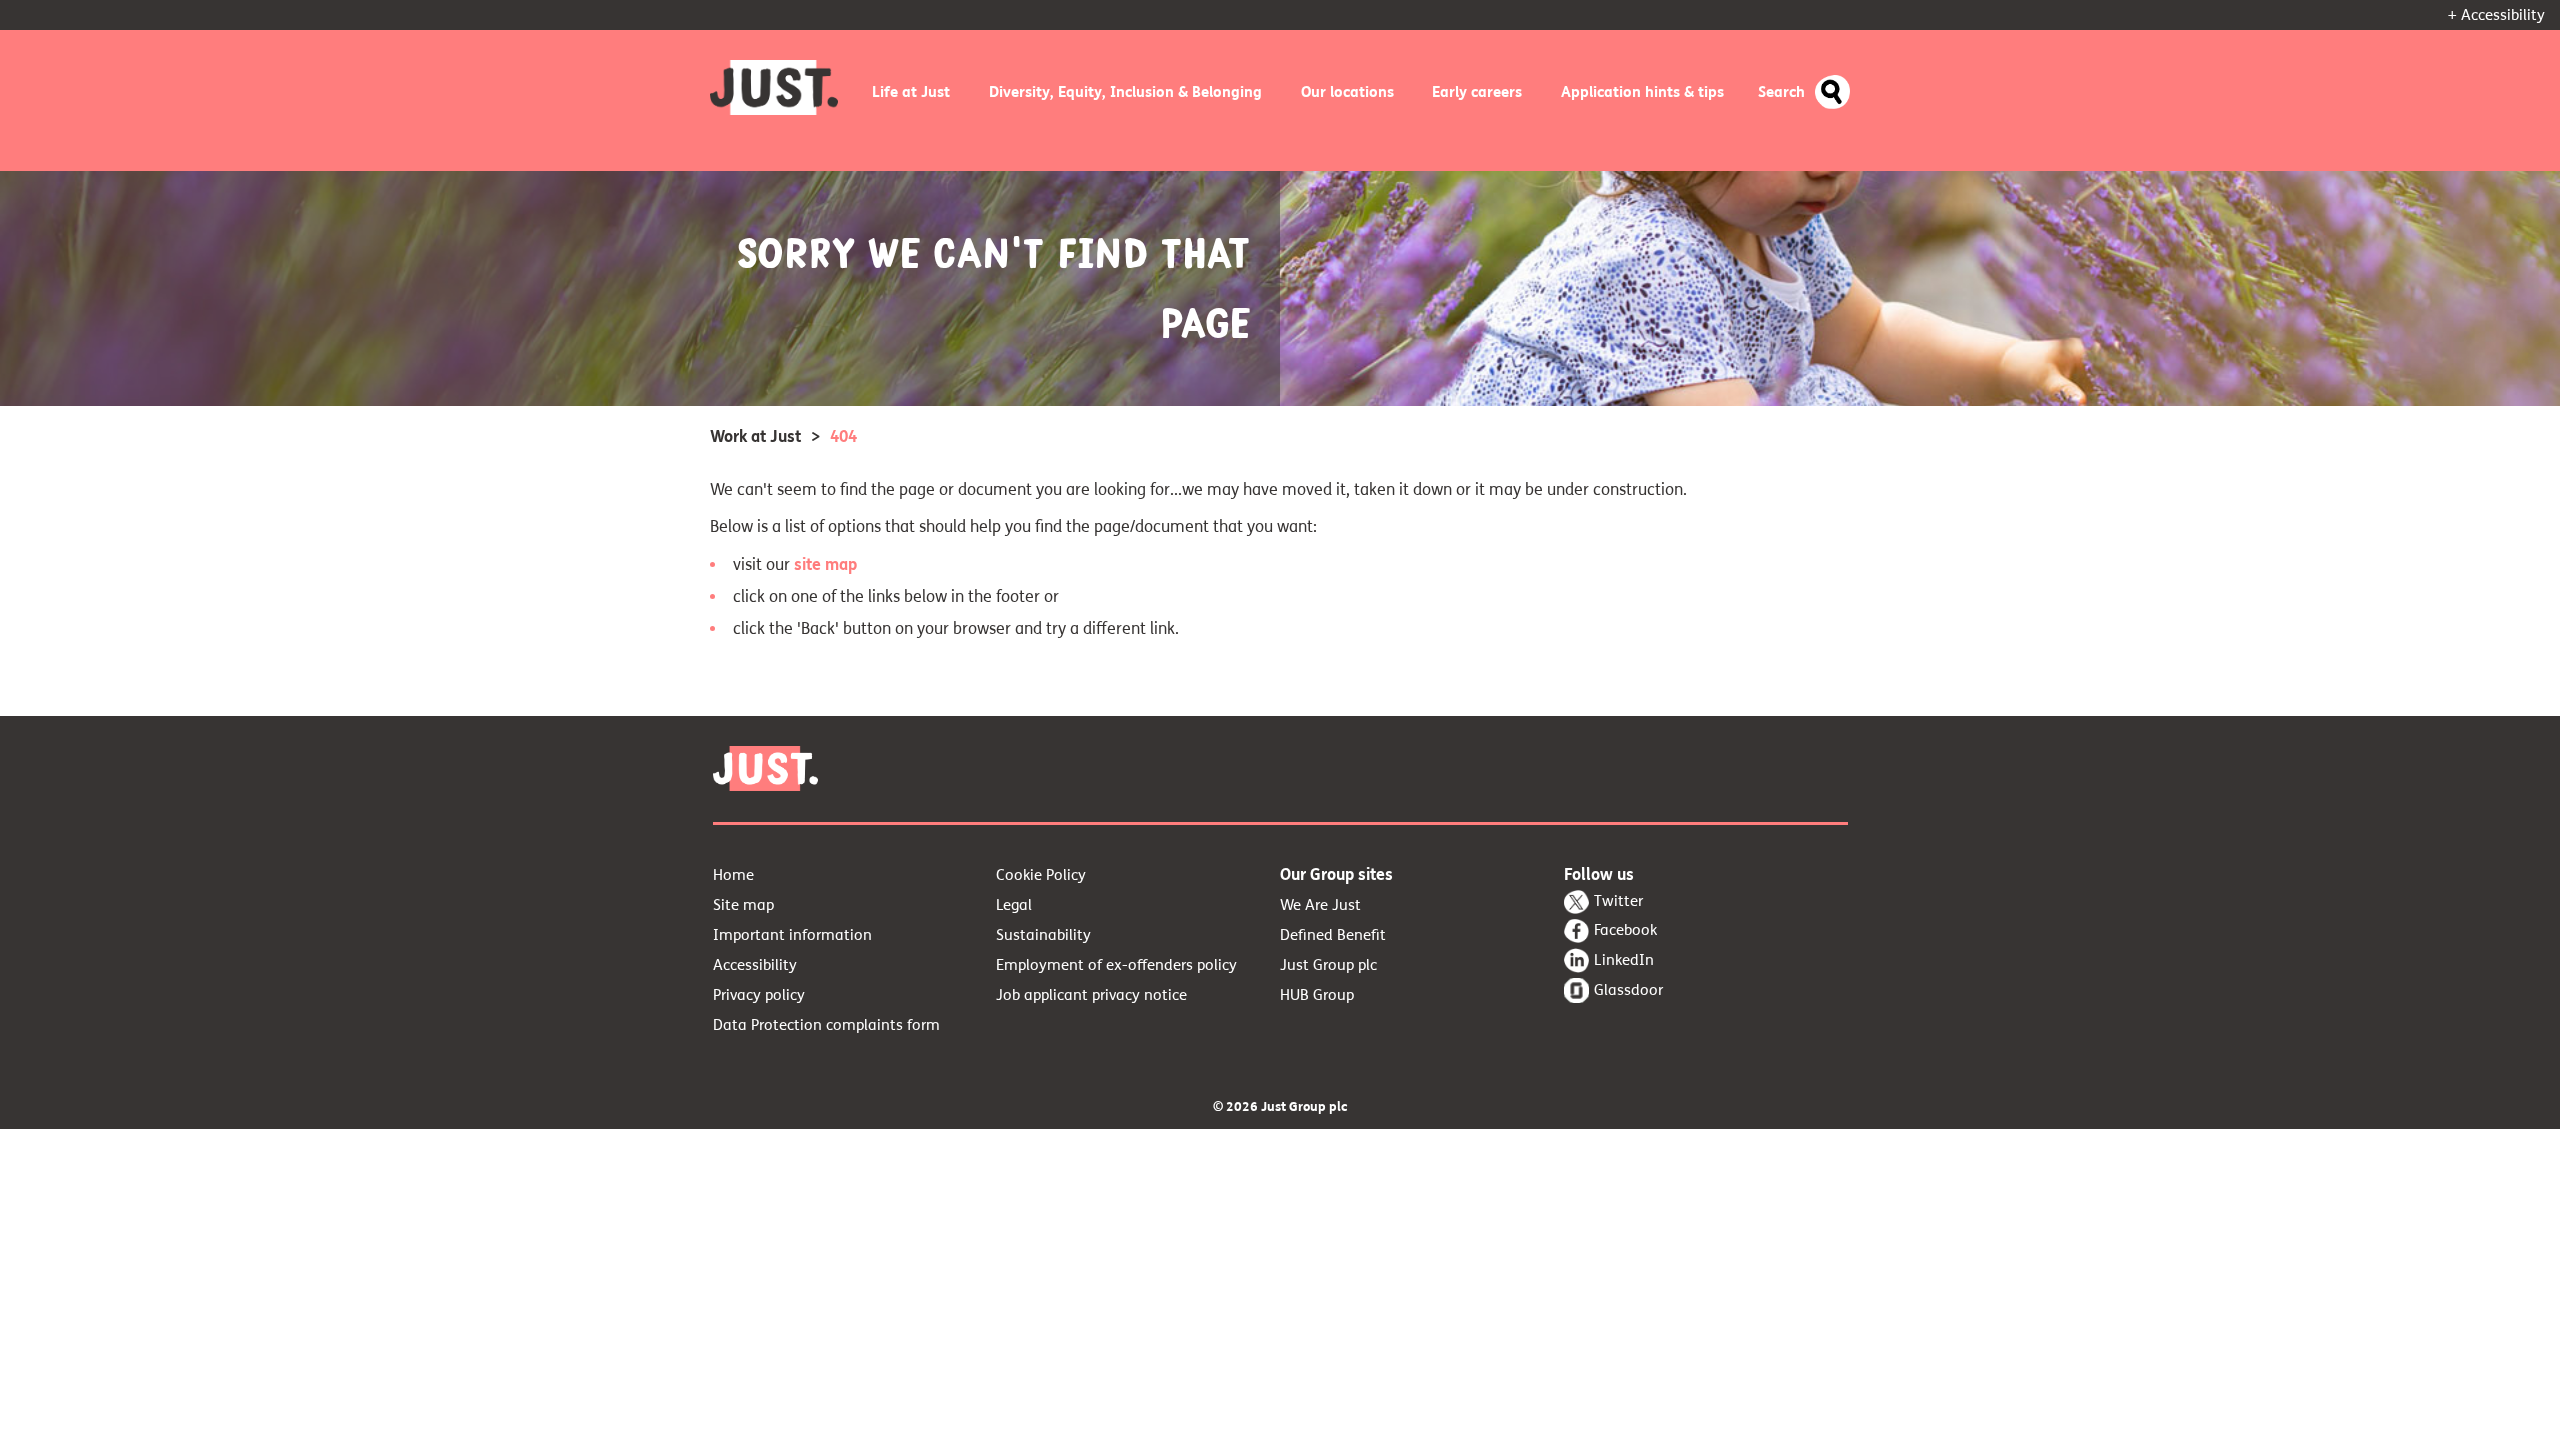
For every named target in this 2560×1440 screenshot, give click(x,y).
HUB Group (1317, 995)
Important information (792, 935)
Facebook (1625, 930)
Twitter (1618, 901)
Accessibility (755, 965)
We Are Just (1320, 905)
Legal (1014, 905)
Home (733, 875)
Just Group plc (1328, 965)
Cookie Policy (1041, 875)
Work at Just (755, 436)
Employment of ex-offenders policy (1116, 965)
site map (825, 564)
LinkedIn (1624, 960)
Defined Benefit (1333, 935)
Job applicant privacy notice (1091, 995)
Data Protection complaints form (826, 1025)
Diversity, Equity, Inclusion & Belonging (1125, 92)
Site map (743, 905)
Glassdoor (1628, 990)
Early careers (1477, 92)
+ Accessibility (2496, 15)
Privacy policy (759, 995)
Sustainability (1043, 935)
